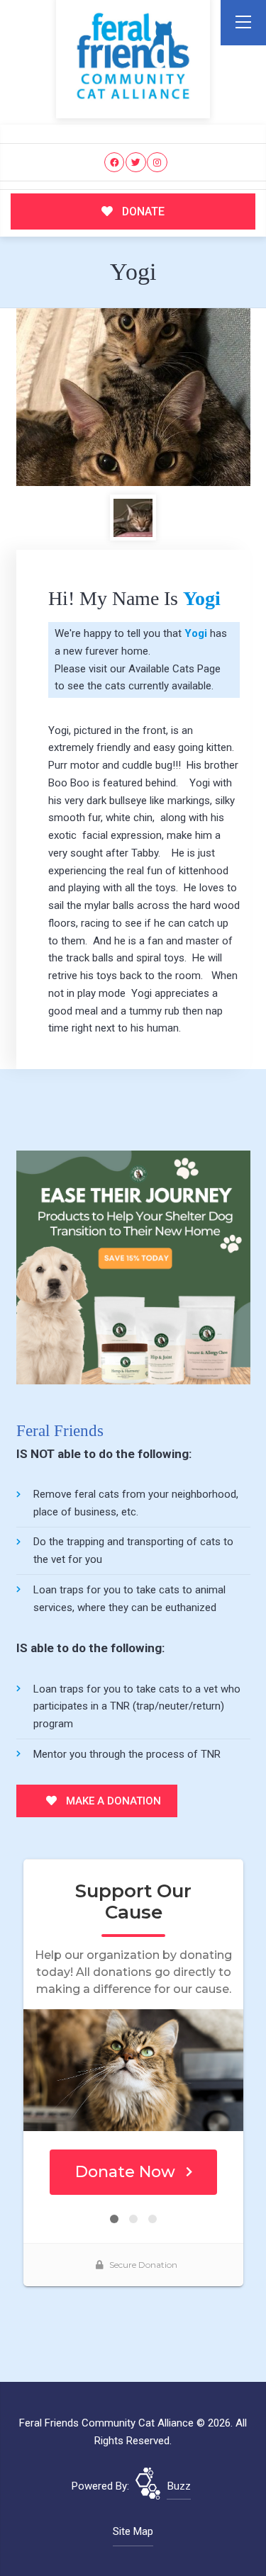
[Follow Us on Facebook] (115, 163)
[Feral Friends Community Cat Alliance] (133, 56)
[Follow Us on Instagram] (157, 163)
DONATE (142, 211)
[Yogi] (133, 397)
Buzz (179, 2486)
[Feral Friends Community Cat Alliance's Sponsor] (133, 1267)
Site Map (133, 2531)
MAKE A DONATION (112, 1801)
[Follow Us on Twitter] (136, 163)
